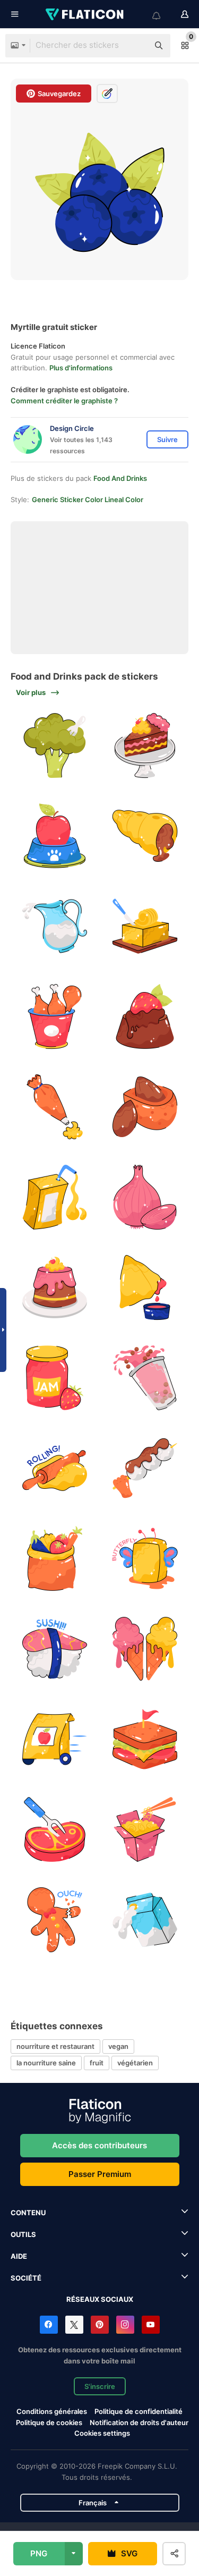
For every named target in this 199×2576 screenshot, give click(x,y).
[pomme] (54, 836)
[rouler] (145, 836)
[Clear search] (135, 46)
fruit (97, 2063)
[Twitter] (74, 2325)
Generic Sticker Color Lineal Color (88, 499)
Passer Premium (100, 2174)
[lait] (54, 926)
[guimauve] (145, 1468)
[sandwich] (145, 1739)
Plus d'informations (81, 368)
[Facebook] (49, 2325)
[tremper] (145, 1288)
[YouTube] (151, 2325)
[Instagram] (125, 2325)
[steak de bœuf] (54, 1830)
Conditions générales (52, 2411)
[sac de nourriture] (54, 1739)
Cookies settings (102, 2433)
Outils (23, 2234)
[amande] (145, 1107)
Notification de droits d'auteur (139, 2422)
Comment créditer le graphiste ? (64, 401)
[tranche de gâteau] (145, 746)
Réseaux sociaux (100, 2299)
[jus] (54, 1197)
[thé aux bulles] (145, 1378)
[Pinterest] (100, 2325)
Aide (19, 2256)
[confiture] (54, 1378)
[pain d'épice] (54, 1920)
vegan (118, 2046)
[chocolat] (145, 1017)
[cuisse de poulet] (54, 1017)
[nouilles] (145, 1830)
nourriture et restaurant (55, 2046)
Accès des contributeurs (99, 2145)
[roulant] (54, 1468)
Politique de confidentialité (139, 2411)
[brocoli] (54, 746)
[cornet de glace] (145, 1649)
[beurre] (145, 926)
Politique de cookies (49, 2422)
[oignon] (145, 1197)
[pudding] (54, 1288)
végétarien (135, 2063)
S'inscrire (100, 2386)
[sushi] (54, 1649)
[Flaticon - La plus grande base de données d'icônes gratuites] (85, 14)
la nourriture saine (46, 2063)
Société (26, 2278)
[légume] (54, 1559)
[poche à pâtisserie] (54, 1107)
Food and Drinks (120, 478)
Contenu (28, 2213)
